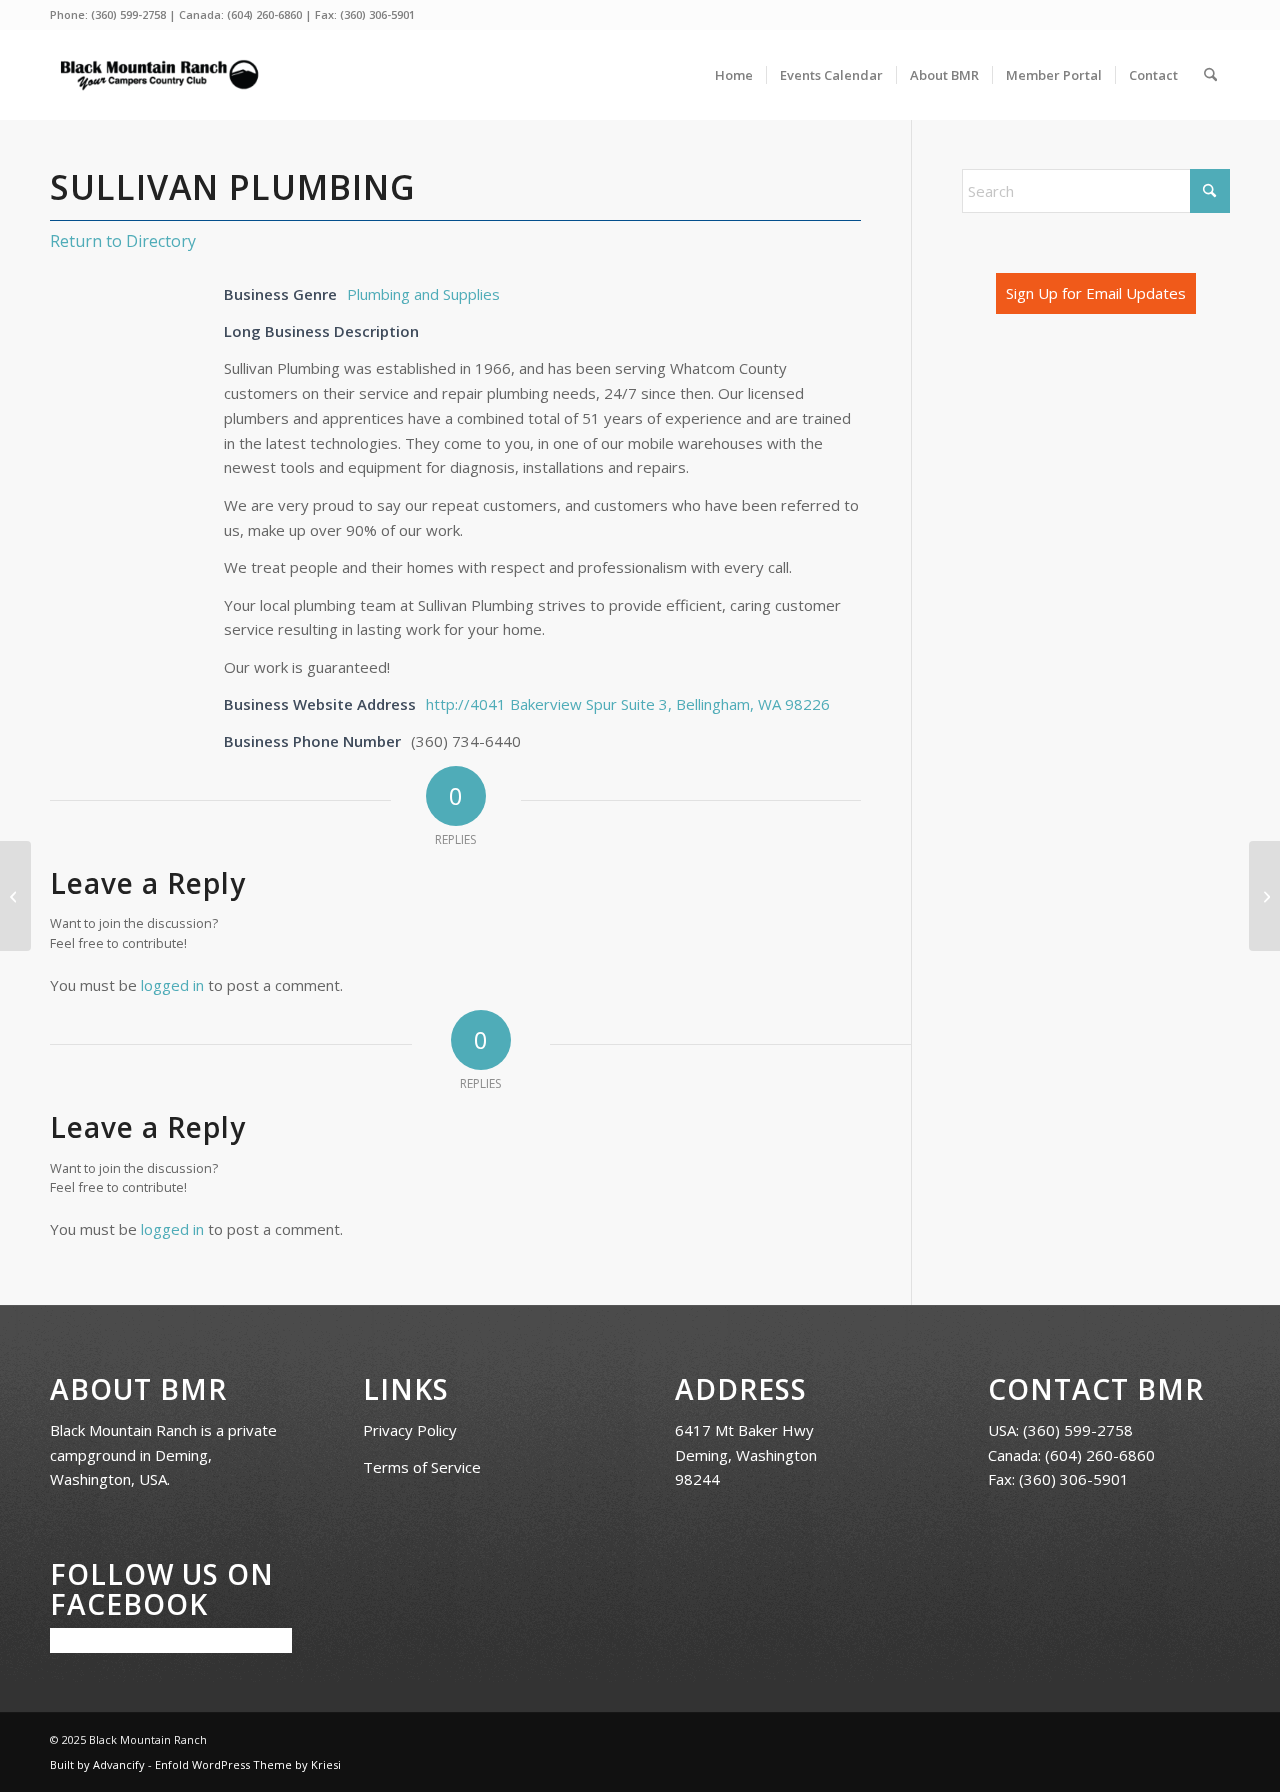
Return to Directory (123, 241)
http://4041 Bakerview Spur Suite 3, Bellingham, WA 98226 (628, 704)
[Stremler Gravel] (15, 896)
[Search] (1210, 75)
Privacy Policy (410, 1430)
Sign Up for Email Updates (1096, 293)
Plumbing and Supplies (423, 294)
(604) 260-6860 (264, 14)
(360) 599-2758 (128, 14)
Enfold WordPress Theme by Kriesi (248, 1764)
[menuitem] (734, 75)
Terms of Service (422, 1467)
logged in (172, 985)
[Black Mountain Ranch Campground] (159, 75)
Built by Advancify (97, 1764)
